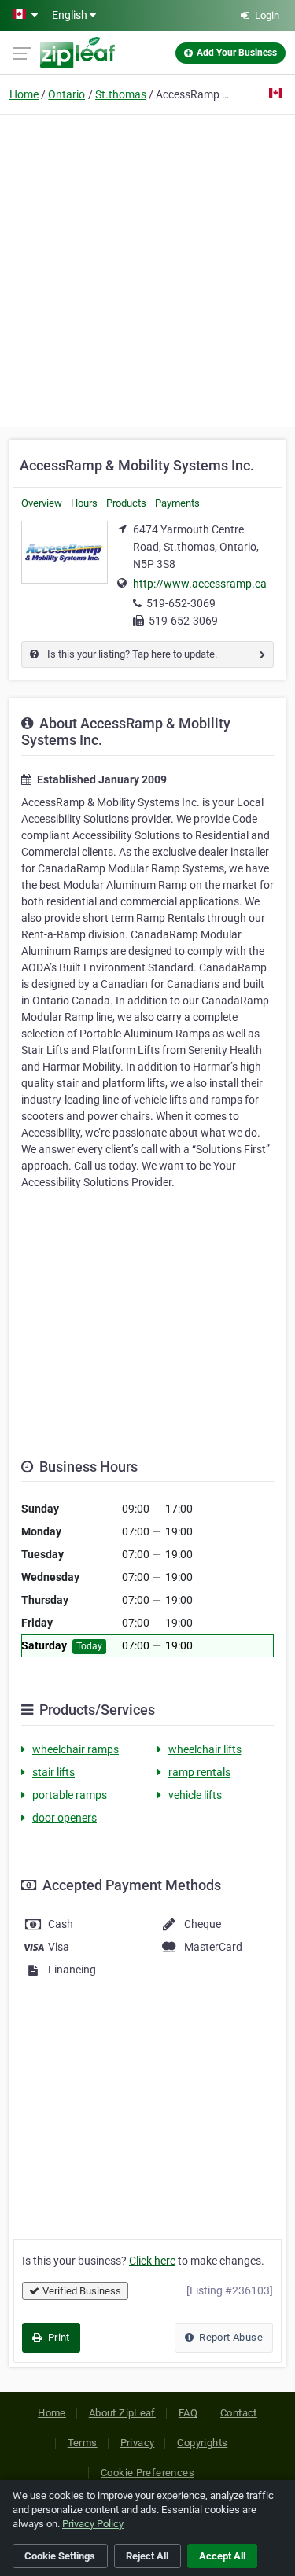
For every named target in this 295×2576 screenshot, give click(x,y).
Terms (83, 2443)
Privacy (138, 2443)
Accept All (222, 2556)
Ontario (66, 94)
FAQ (188, 2413)
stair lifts (53, 1772)
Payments (177, 503)
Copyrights (202, 2443)
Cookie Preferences (147, 2473)
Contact (239, 2413)
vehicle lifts (195, 1795)
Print (57, 2337)
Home (24, 94)
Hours (84, 503)
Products (126, 503)
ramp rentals (199, 1772)
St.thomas (121, 94)
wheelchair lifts (205, 1749)
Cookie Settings (60, 2556)
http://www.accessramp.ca (200, 584)
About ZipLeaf (122, 2413)
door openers (65, 1818)
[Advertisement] (147, 269)
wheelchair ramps (76, 1749)
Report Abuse (230, 2337)
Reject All (147, 2556)
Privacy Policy (93, 2524)
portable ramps (70, 1795)
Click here (152, 2261)
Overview (42, 503)
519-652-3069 (181, 603)
